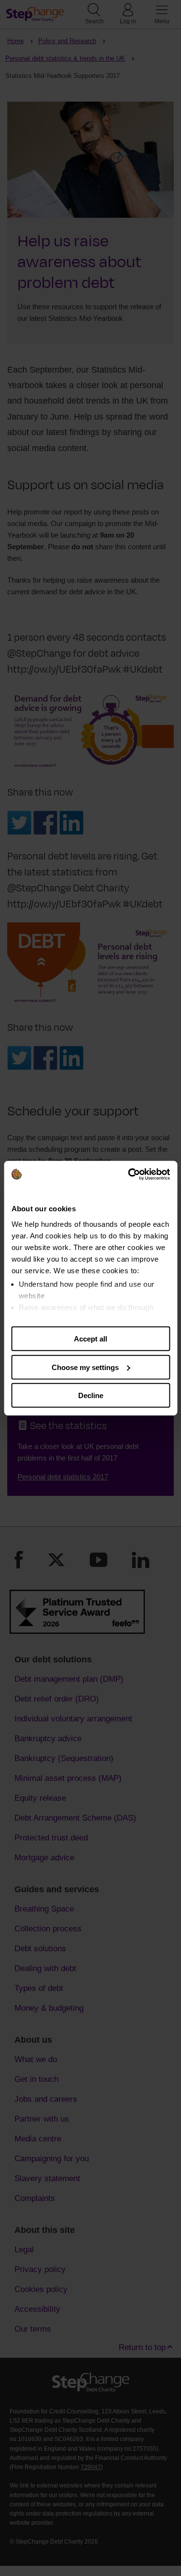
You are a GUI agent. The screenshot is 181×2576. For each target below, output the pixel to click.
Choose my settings (85, 1367)
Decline (91, 1395)
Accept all (90, 1339)
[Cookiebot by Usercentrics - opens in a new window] (129, 1174)
